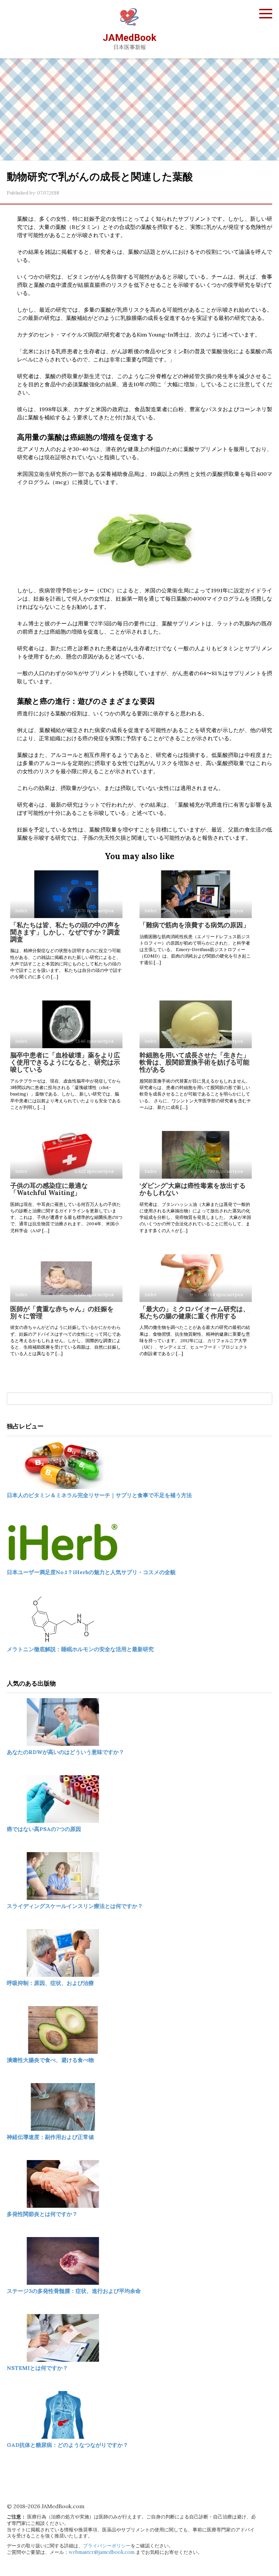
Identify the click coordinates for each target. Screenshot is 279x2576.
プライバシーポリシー (107, 2546)
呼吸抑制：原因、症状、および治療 (50, 1983)
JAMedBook (129, 38)
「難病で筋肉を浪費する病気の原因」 (194, 925)
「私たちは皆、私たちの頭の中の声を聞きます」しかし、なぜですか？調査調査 (65, 932)
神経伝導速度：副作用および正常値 (50, 2137)
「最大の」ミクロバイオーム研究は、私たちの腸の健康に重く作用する (194, 1312)
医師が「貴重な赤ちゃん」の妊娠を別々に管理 (62, 1312)
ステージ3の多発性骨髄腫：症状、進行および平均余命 (74, 2291)
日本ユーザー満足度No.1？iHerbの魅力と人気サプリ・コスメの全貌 (91, 1572)
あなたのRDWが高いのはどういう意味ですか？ (65, 1752)
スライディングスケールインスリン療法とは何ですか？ (75, 1906)
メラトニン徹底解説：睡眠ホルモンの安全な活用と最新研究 (80, 1649)
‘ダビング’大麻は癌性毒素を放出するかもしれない (193, 1189)
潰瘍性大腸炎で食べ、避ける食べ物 (50, 2060)
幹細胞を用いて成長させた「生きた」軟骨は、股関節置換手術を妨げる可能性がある (194, 1062)
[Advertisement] (139, 109)
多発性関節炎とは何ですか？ (42, 2214)
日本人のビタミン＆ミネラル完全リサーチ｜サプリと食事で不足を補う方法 (99, 1495)
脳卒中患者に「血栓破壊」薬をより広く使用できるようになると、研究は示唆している (65, 1062)
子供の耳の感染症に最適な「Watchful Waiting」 (49, 1189)
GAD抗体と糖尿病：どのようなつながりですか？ (68, 2445)
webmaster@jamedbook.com (102, 2552)
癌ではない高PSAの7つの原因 (44, 1829)
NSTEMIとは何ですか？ (37, 2368)
